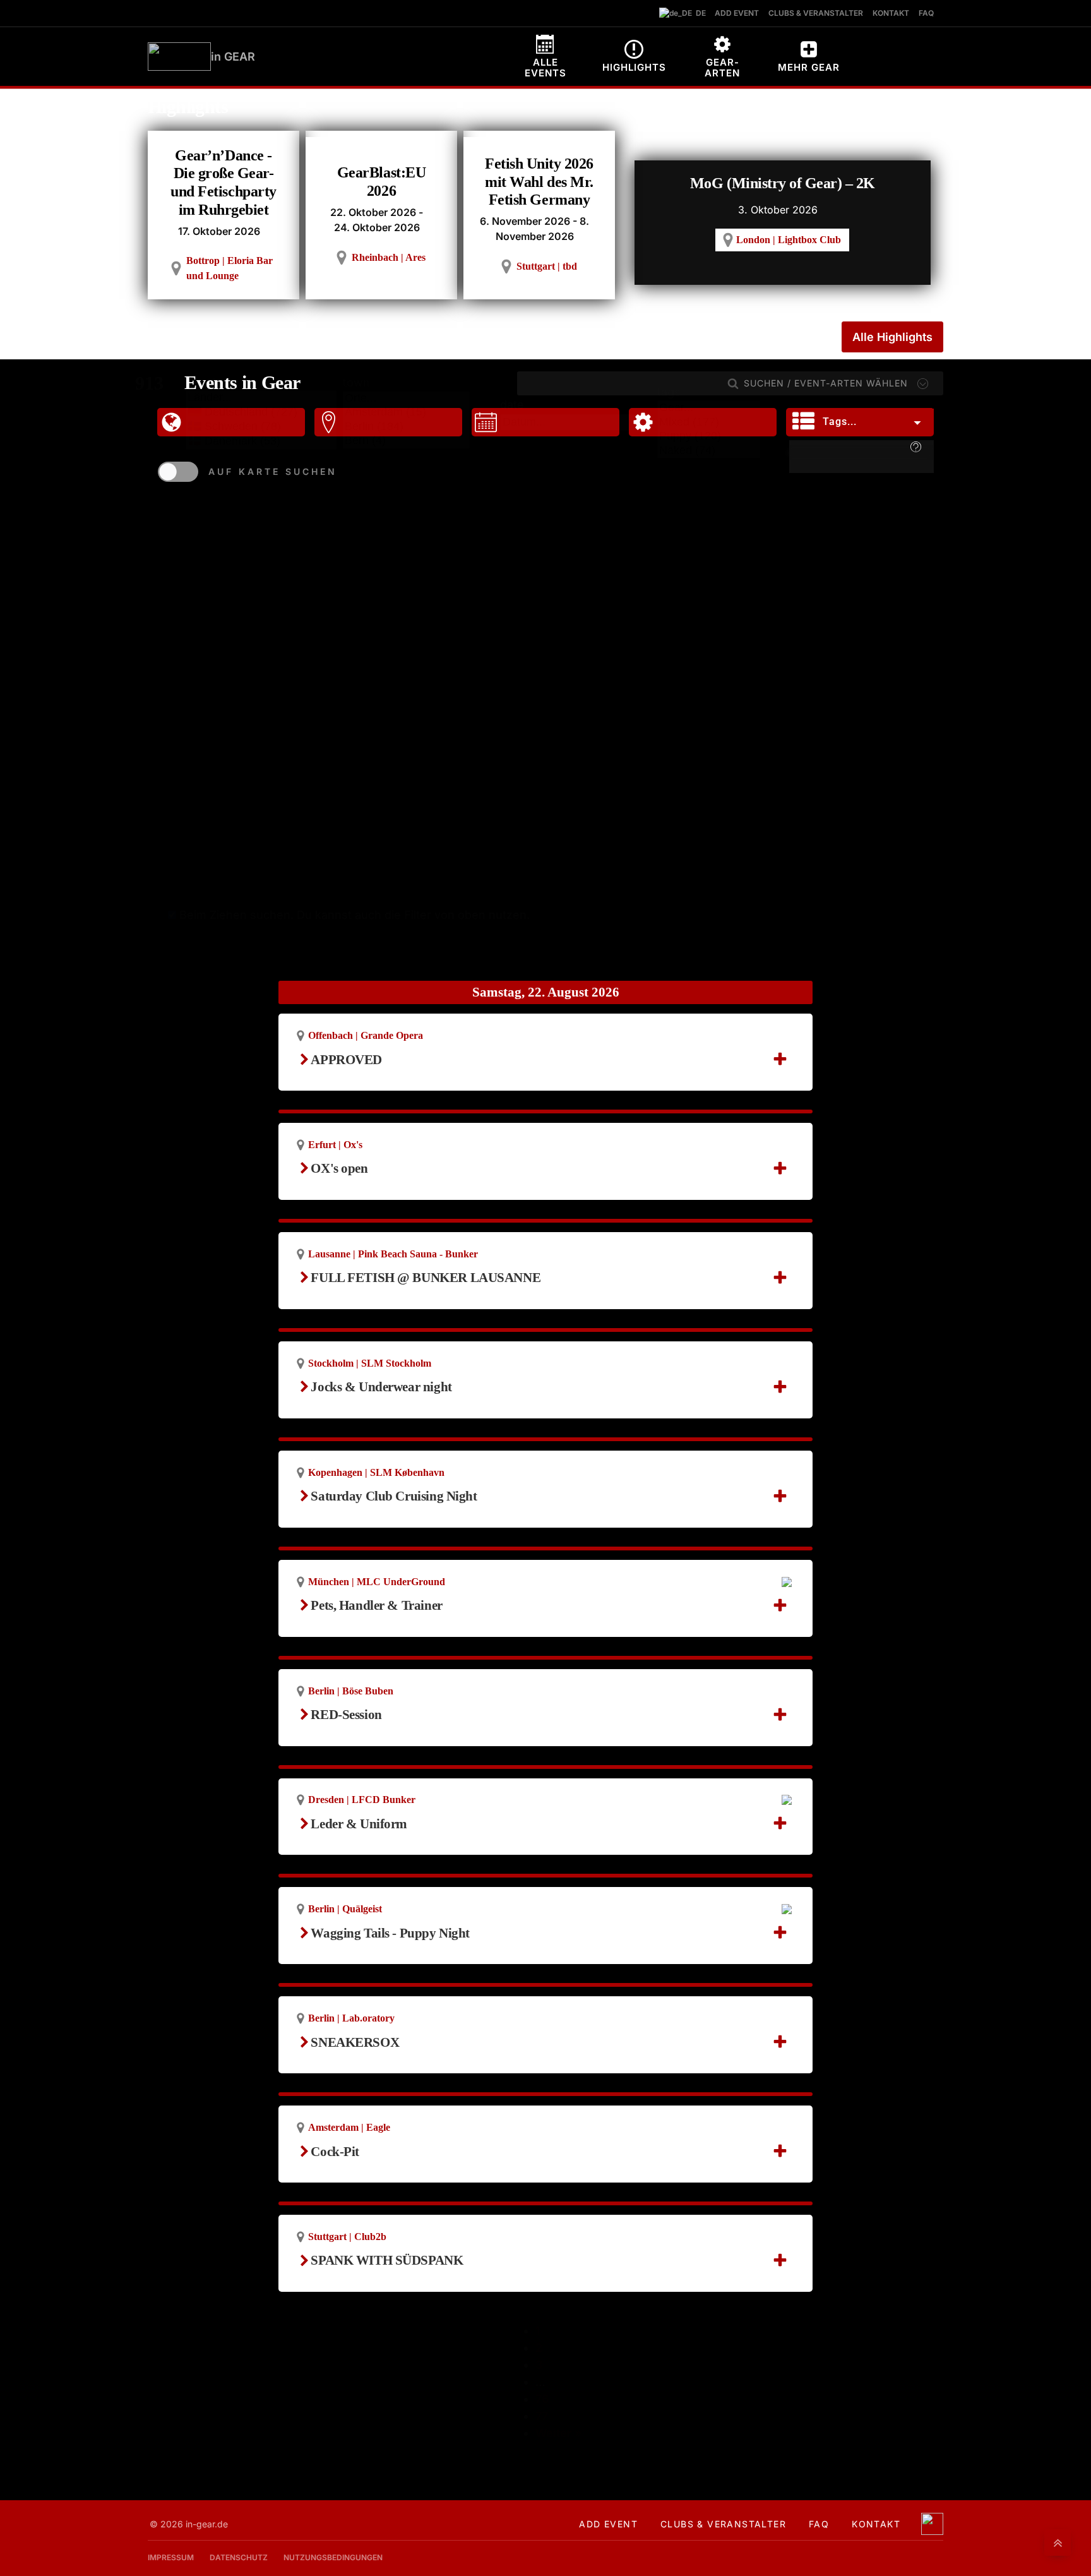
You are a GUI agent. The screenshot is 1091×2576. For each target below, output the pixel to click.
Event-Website (358, 1294)
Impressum (171, 2557)
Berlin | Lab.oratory (351, 2018)
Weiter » (558, 2433)
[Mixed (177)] (709, 423)
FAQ (819, 2524)
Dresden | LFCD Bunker (362, 1800)
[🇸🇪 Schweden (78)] (261, 427)
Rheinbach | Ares (389, 257)
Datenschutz (239, 2557)
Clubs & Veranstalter (723, 2524)
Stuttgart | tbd (547, 266)
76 (542, 2399)
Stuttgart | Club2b (347, 2237)
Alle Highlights (892, 337)
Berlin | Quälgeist (345, 1909)
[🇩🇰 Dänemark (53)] (261, 441)
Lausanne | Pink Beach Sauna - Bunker (393, 1254)
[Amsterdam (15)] (406, 413)
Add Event (608, 2524)
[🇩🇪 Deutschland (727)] (261, 412)
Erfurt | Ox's (335, 1145)
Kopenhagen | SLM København (376, 1472)
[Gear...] (709, 408)
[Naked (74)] (709, 451)
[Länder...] (261, 398)
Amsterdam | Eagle (349, 2127)
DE (698, 13)
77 (542, 2416)
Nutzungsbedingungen (333, 2557)
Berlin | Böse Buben (351, 1691)
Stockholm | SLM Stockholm (370, 1363)
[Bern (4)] (406, 441)
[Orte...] (406, 399)
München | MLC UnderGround (377, 1582)
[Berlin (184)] (406, 427)
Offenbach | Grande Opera (366, 1035)
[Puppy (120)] (709, 437)
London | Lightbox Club (789, 240)
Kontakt (876, 2524)
